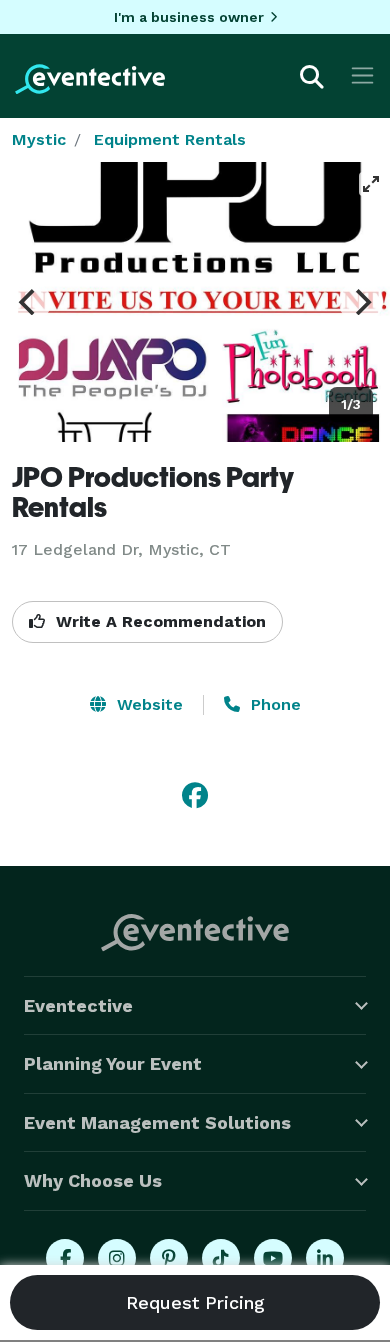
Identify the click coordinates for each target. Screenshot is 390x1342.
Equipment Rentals (170, 139)
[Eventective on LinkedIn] (325, 1258)
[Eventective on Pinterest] (169, 1258)
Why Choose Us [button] (93, 1180)
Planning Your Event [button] (113, 1063)
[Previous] (29, 302)
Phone (273, 704)
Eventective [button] (78, 1005)
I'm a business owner (189, 17)
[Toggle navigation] (362, 75)
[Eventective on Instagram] (117, 1258)
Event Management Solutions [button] (157, 1122)
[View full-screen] (371, 184)
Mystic (39, 139)
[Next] (361, 302)
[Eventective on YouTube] (273, 1258)
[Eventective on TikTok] (221, 1258)
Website (147, 704)
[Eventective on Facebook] (65, 1258)
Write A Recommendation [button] (158, 621)
